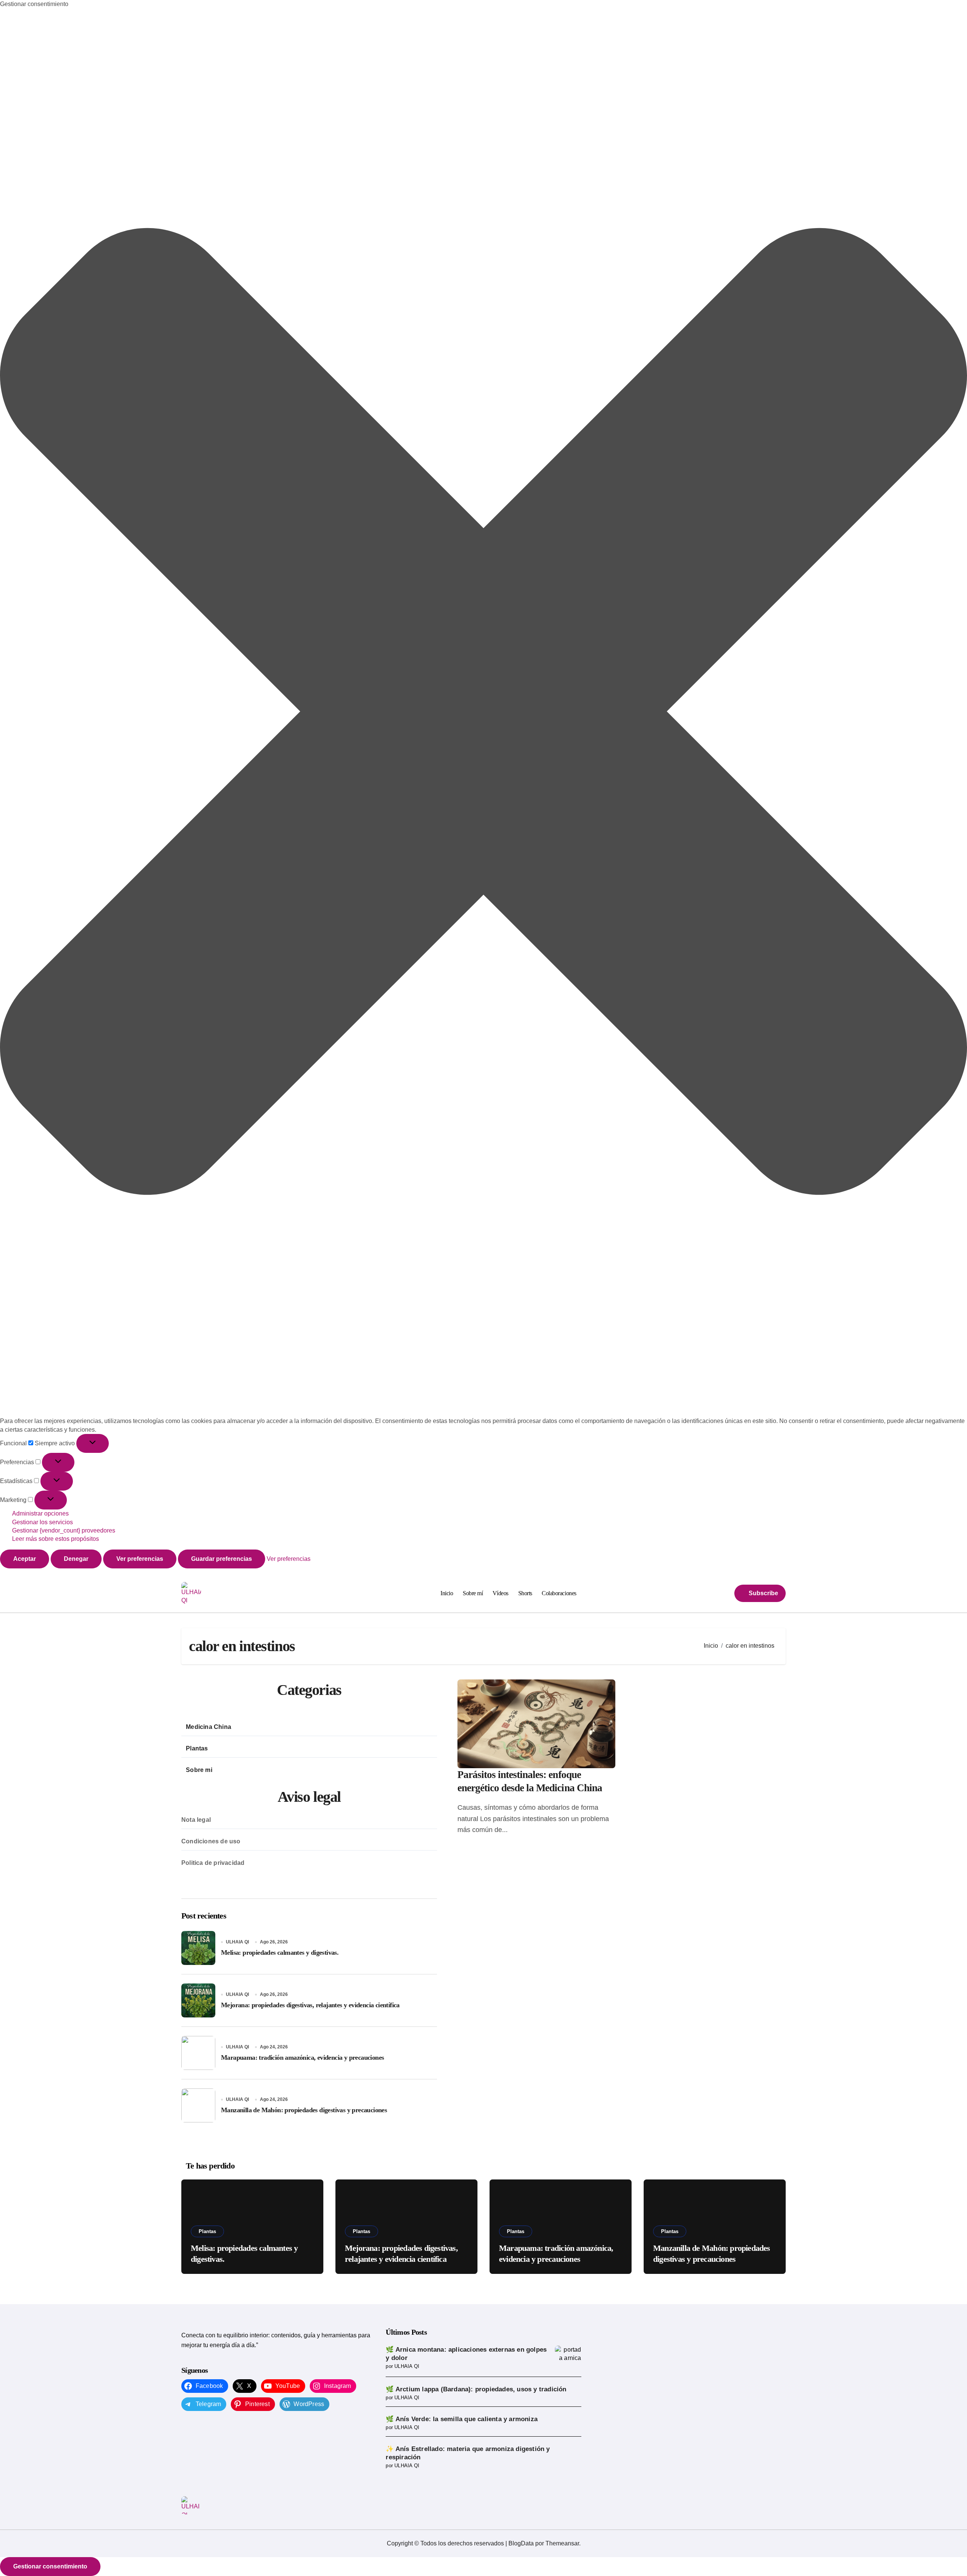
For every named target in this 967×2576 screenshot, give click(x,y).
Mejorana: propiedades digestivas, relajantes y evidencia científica (310, 2005)
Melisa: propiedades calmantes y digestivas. (280, 1952)
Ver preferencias (140, 1559)
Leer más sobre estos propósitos (56, 1539)
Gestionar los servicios (42, 1522)
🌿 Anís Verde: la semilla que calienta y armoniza (462, 2419)
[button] (483, 713)
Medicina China (209, 1727)
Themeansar (562, 2543)
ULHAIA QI (237, 1942)
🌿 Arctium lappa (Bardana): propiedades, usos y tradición (476, 2389)
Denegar (76, 1559)
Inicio (447, 1593)
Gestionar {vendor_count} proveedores (64, 1530)
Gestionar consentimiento (50, 2566)
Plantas (197, 1748)
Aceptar (25, 1559)
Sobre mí (473, 1593)
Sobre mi (199, 1770)
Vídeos (500, 1593)
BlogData (521, 2543)
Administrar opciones (40, 1513)
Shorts (525, 1593)
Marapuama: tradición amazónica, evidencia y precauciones (302, 2057)
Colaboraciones (559, 1593)
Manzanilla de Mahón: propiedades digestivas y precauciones (304, 2110)
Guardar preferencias (222, 1559)
